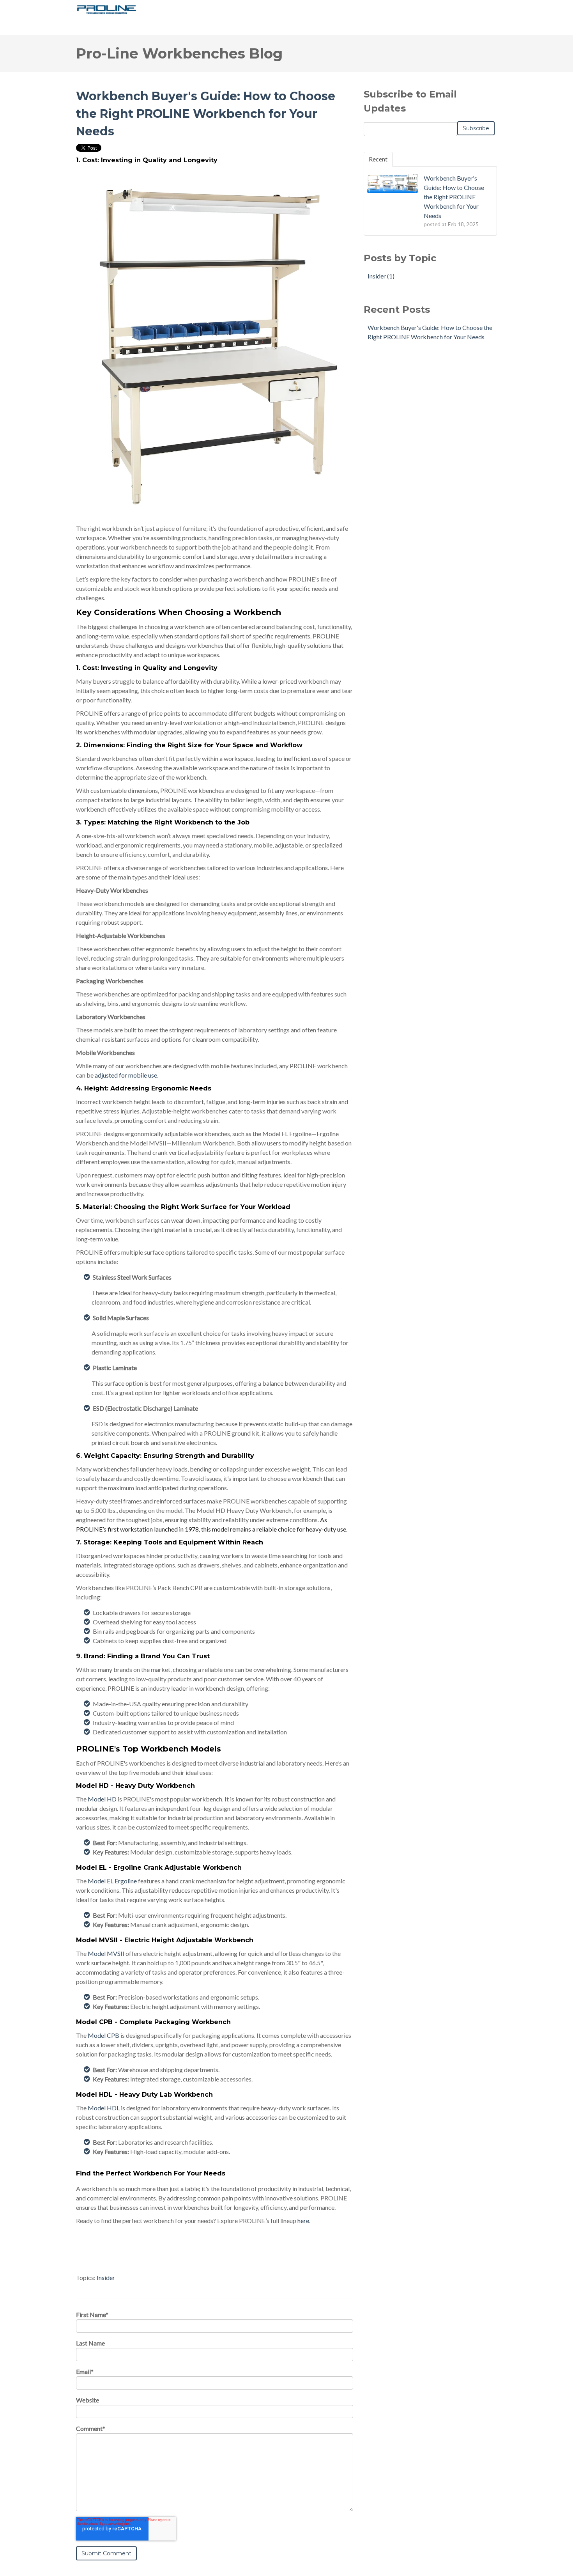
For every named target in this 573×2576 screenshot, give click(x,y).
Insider (106, 2277)
